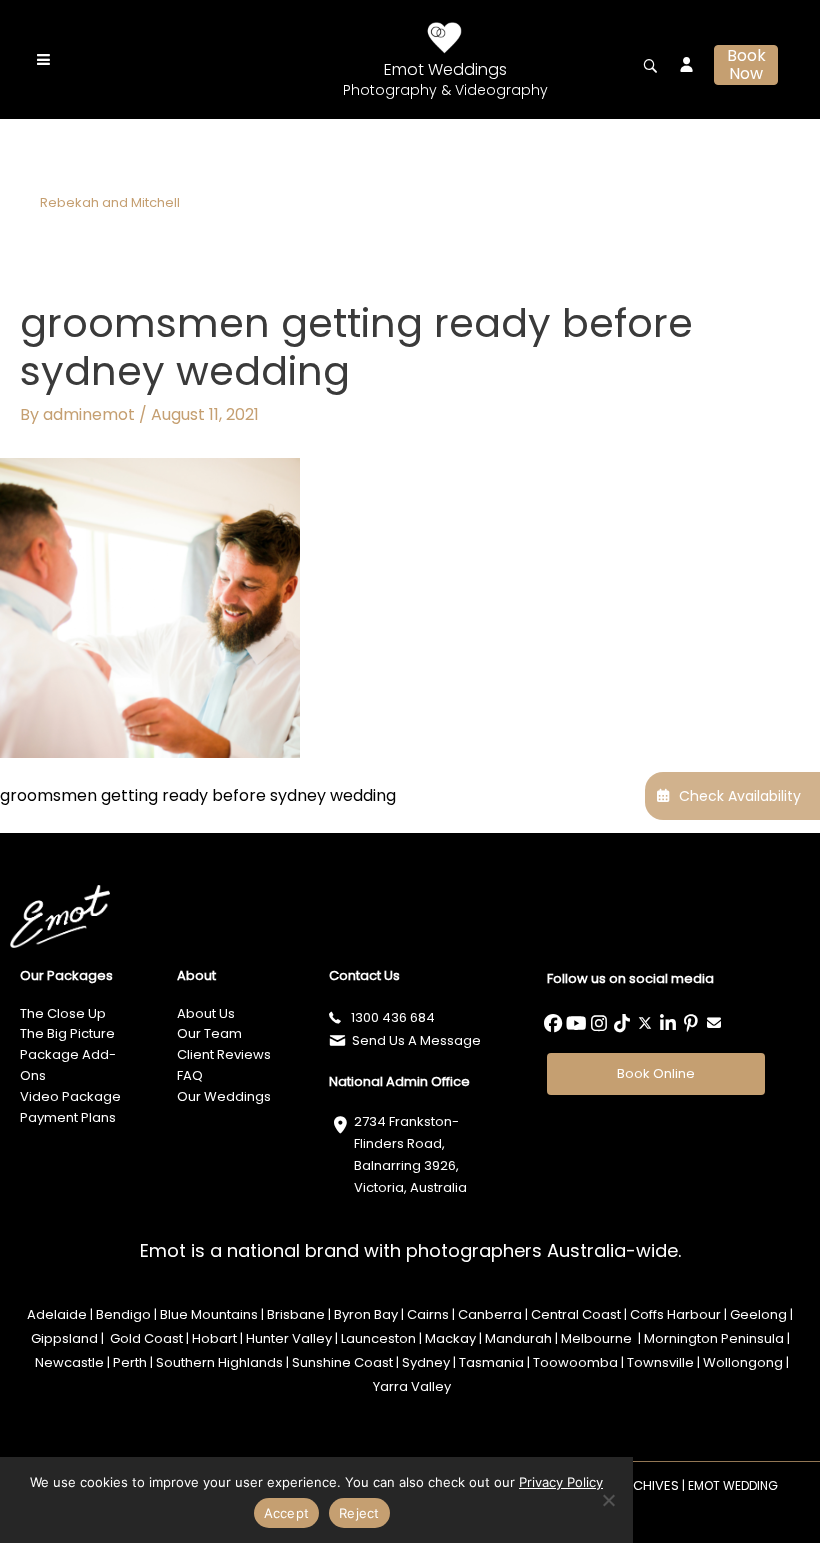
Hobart (214, 1338)
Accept (287, 1513)
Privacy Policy (561, 1482)
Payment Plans (68, 1117)
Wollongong (743, 1362)
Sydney (426, 1362)
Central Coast (576, 1314)
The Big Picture (67, 1033)
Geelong (758, 1314)
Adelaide (57, 1314)
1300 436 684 (393, 1017)
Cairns (428, 1314)
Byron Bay (366, 1314)
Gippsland (64, 1338)
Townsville (660, 1362)
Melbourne (598, 1338)
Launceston (378, 1338)
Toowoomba (575, 1362)
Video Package (70, 1096)
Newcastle (69, 1362)
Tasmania (491, 1362)
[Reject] (608, 1500)
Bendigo (123, 1314)
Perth (130, 1362)
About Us (206, 1013)
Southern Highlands (218, 1362)
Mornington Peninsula (714, 1338)
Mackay (450, 1338)
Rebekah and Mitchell (110, 202)
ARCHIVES (647, 1485)
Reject (359, 1513)
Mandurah (518, 1338)
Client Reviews (224, 1054)
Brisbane (296, 1314)
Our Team (209, 1033)
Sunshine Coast (342, 1362)
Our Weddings (224, 1096)
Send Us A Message (416, 1040)
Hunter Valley (289, 1338)
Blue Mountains (209, 1314)
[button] (746, 65)
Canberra (490, 1314)
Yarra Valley (412, 1386)
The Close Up (63, 1013)
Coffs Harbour (675, 1314)
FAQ (190, 1075)
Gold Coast (145, 1338)
